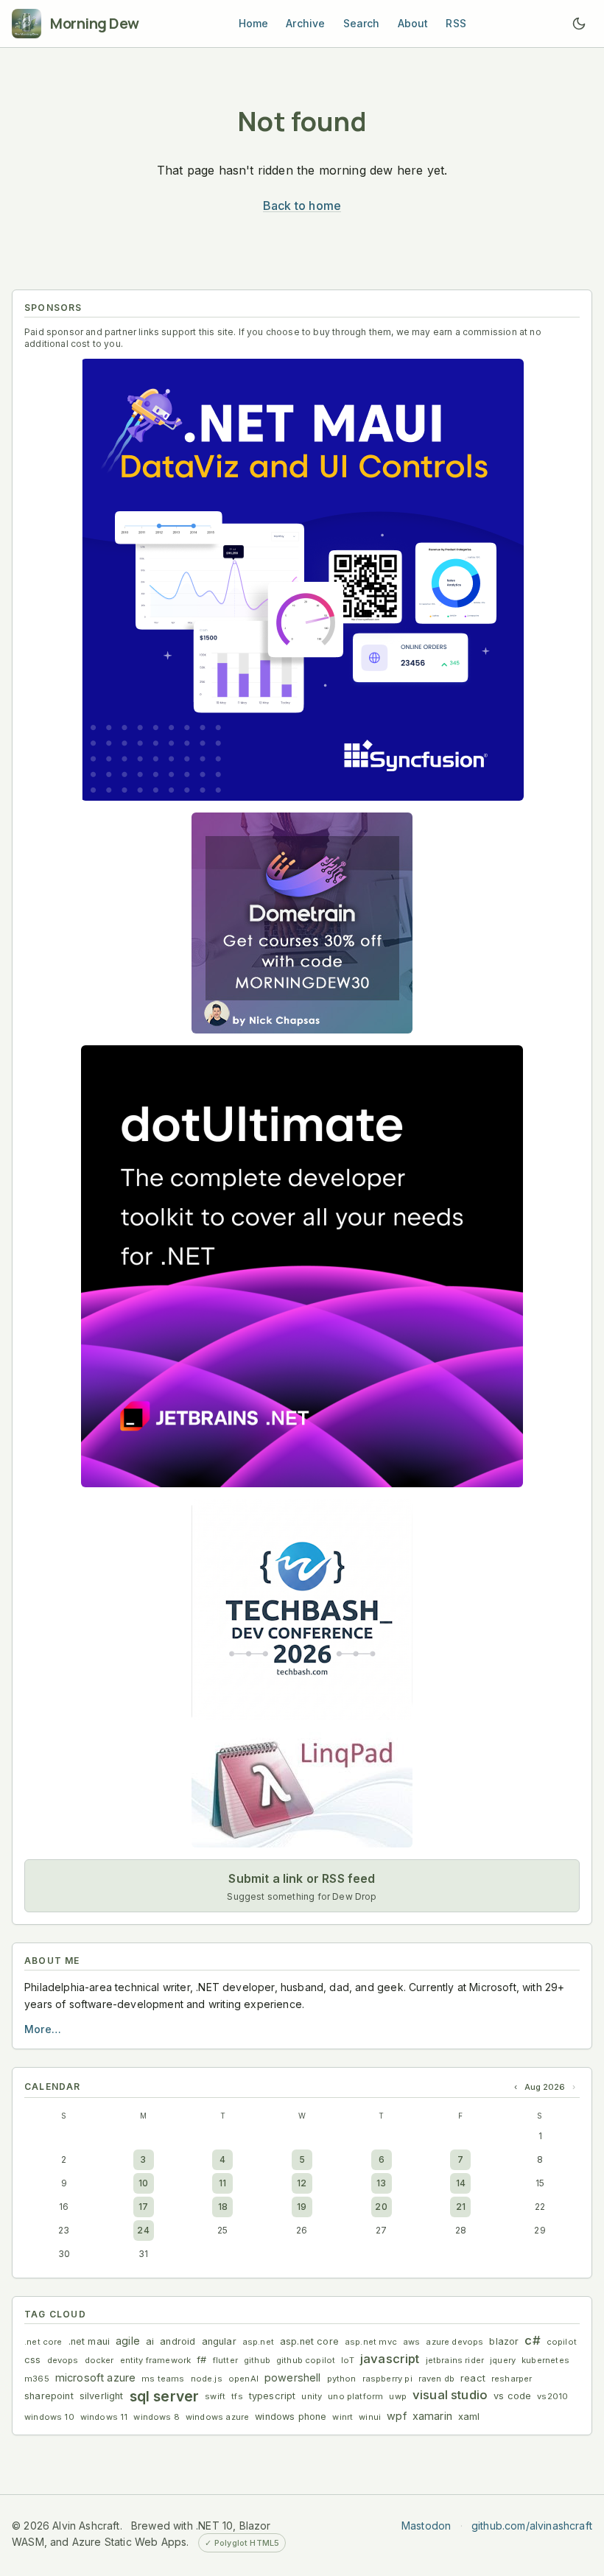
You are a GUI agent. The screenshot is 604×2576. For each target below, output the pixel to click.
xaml (469, 2417)
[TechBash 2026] (302, 1610)
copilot (562, 2342)
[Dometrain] (302, 923)
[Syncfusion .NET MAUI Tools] (302, 580)
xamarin (432, 2416)
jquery (503, 2360)
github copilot (306, 2360)
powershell (293, 2377)
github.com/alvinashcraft (532, 2526)
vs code (512, 2396)
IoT (348, 2360)
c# (532, 2340)
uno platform (355, 2396)
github (257, 2360)
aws (412, 2342)
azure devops (454, 2342)
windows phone (291, 2417)
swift (215, 2396)
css (33, 2360)
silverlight (102, 2396)
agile (128, 2341)
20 (381, 2207)
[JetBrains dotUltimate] (302, 1266)
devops (63, 2360)
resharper (512, 2379)
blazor (504, 2341)
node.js (207, 2379)
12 (302, 2183)
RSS (456, 23)
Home (254, 23)
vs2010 (552, 2396)
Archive (305, 23)
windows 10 (49, 2417)
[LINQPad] (302, 1790)
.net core (43, 2342)
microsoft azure (96, 2377)
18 (223, 2207)
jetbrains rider (455, 2360)
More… (43, 2029)
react (473, 2378)
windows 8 (157, 2417)
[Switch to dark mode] (579, 24)
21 (461, 2207)
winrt (343, 2417)
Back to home (302, 206)
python (342, 2379)
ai (150, 2341)
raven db (436, 2379)
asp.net (258, 2342)
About (413, 23)
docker (99, 2360)
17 (143, 2207)
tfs (237, 2396)
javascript (390, 2359)
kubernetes (545, 2360)
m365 (37, 2379)
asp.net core (309, 2341)
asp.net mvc (371, 2342)
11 (222, 2183)
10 (143, 2183)
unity (312, 2396)
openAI (243, 2379)
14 (461, 2183)
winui (370, 2417)
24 (143, 2230)
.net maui (89, 2341)
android (178, 2341)
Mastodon (426, 2526)
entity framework (156, 2360)
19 (302, 2207)
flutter (225, 2360)
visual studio (450, 2395)
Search (362, 23)
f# (201, 2360)
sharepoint (49, 2396)
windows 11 (104, 2417)
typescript (273, 2396)
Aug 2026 (545, 2087)
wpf (397, 2416)
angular (219, 2341)
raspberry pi (387, 2379)
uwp (398, 2396)
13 (381, 2183)
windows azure (217, 2417)
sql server (165, 2396)
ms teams (163, 2379)
